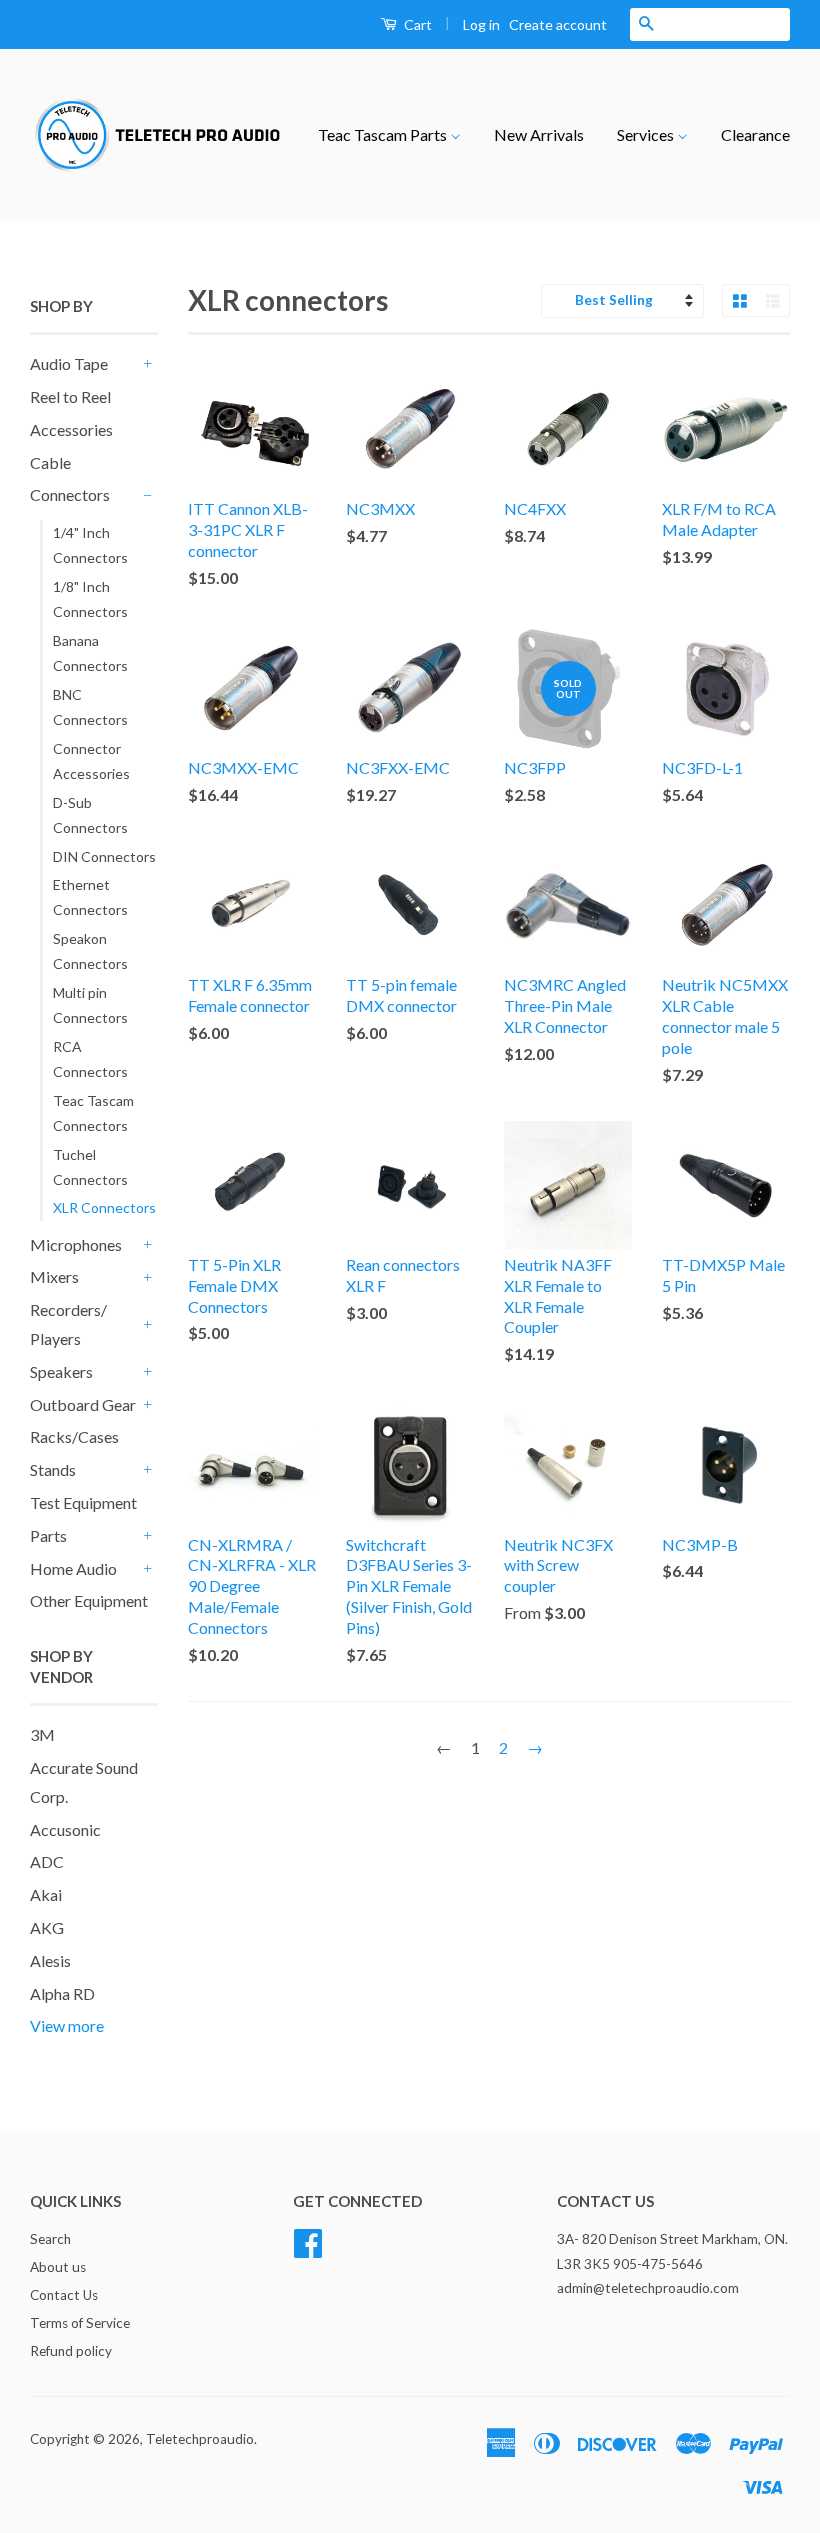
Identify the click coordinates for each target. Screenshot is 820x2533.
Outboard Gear (83, 1404)
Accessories (71, 429)
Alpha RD (62, 1993)
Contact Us (64, 2295)
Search (50, 2239)
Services (647, 134)
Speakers (61, 1371)
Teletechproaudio (200, 2439)
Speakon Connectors (90, 951)
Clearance (755, 134)
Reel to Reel (70, 396)
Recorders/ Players (68, 1324)
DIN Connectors (104, 856)
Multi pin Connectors (90, 1005)
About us (58, 2267)
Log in (481, 24)
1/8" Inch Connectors (90, 599)
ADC (47, 1861)
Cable (50, 462)
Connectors (70, 494)
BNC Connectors (90, 707)
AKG (47, 1927)
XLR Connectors (104, 1207)
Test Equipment (83, 1502)
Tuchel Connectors (90, 1167)
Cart (416, 24)
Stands (53, 1469)
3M (42, 1734)
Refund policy (71, 2351)
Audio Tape (69, 363)
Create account (558, 24)
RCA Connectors (90, 1059)
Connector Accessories (91, 761)
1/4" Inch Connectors (90, 545)
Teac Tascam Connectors (93, 1113)
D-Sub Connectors (90, 815)
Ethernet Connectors (90, 897)
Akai (46, 1894)
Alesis (50, 1960)
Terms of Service (80, 2323)
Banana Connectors (90, 653)
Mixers (54, 1276)
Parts (48, 1535)
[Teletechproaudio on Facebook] (308, 2241)
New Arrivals (539, 134)
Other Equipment (89, 1600)
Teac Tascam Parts (384, 134)
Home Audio (73, 1568)
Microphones (76, 1244)
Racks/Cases (74, 1436)
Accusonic (65, 1829)
